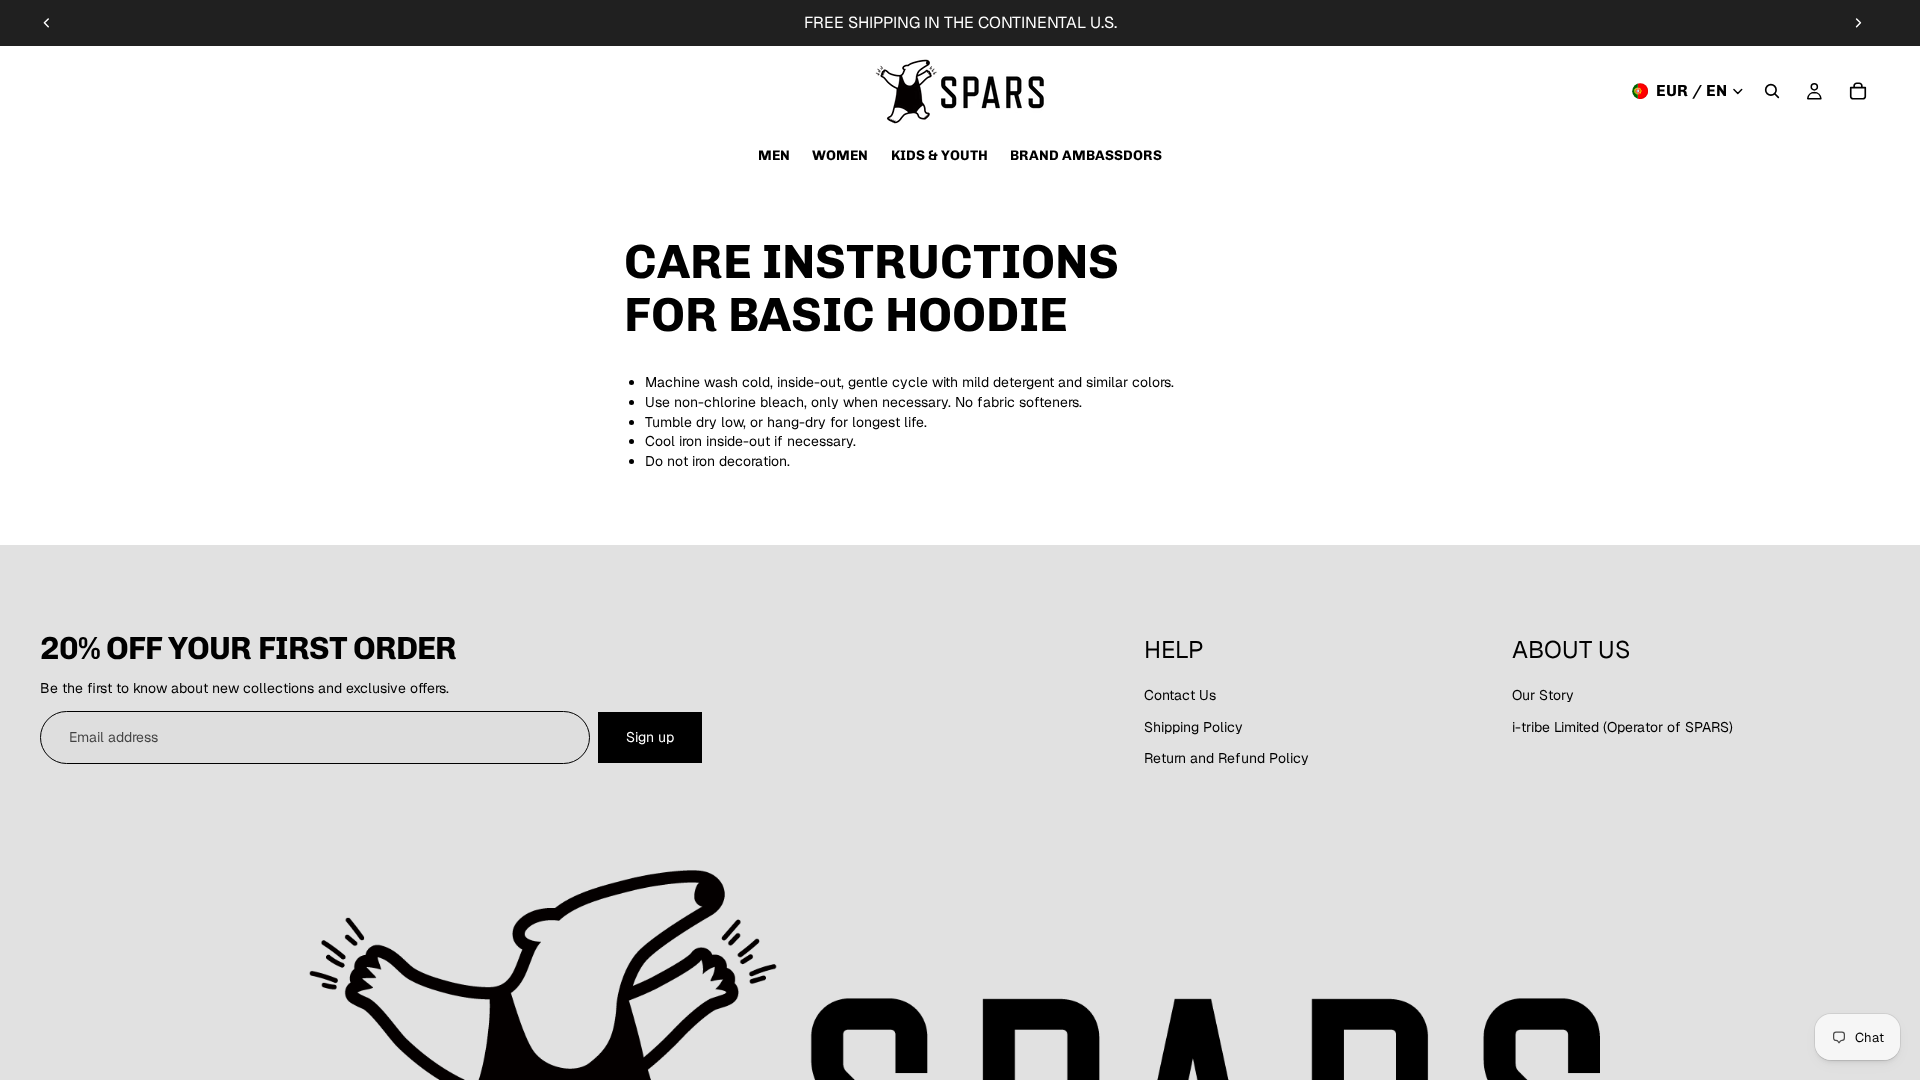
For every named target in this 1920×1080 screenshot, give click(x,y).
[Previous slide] (47, 23)
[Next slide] (1858, 23)
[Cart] (1858, 91)
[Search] (1772, 91)
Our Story (1543, 695)
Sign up (650, 737)
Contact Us (1180, 695)
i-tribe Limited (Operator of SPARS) (1622, 727)
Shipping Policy (1193, 727)
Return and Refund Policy (1226, 758)
